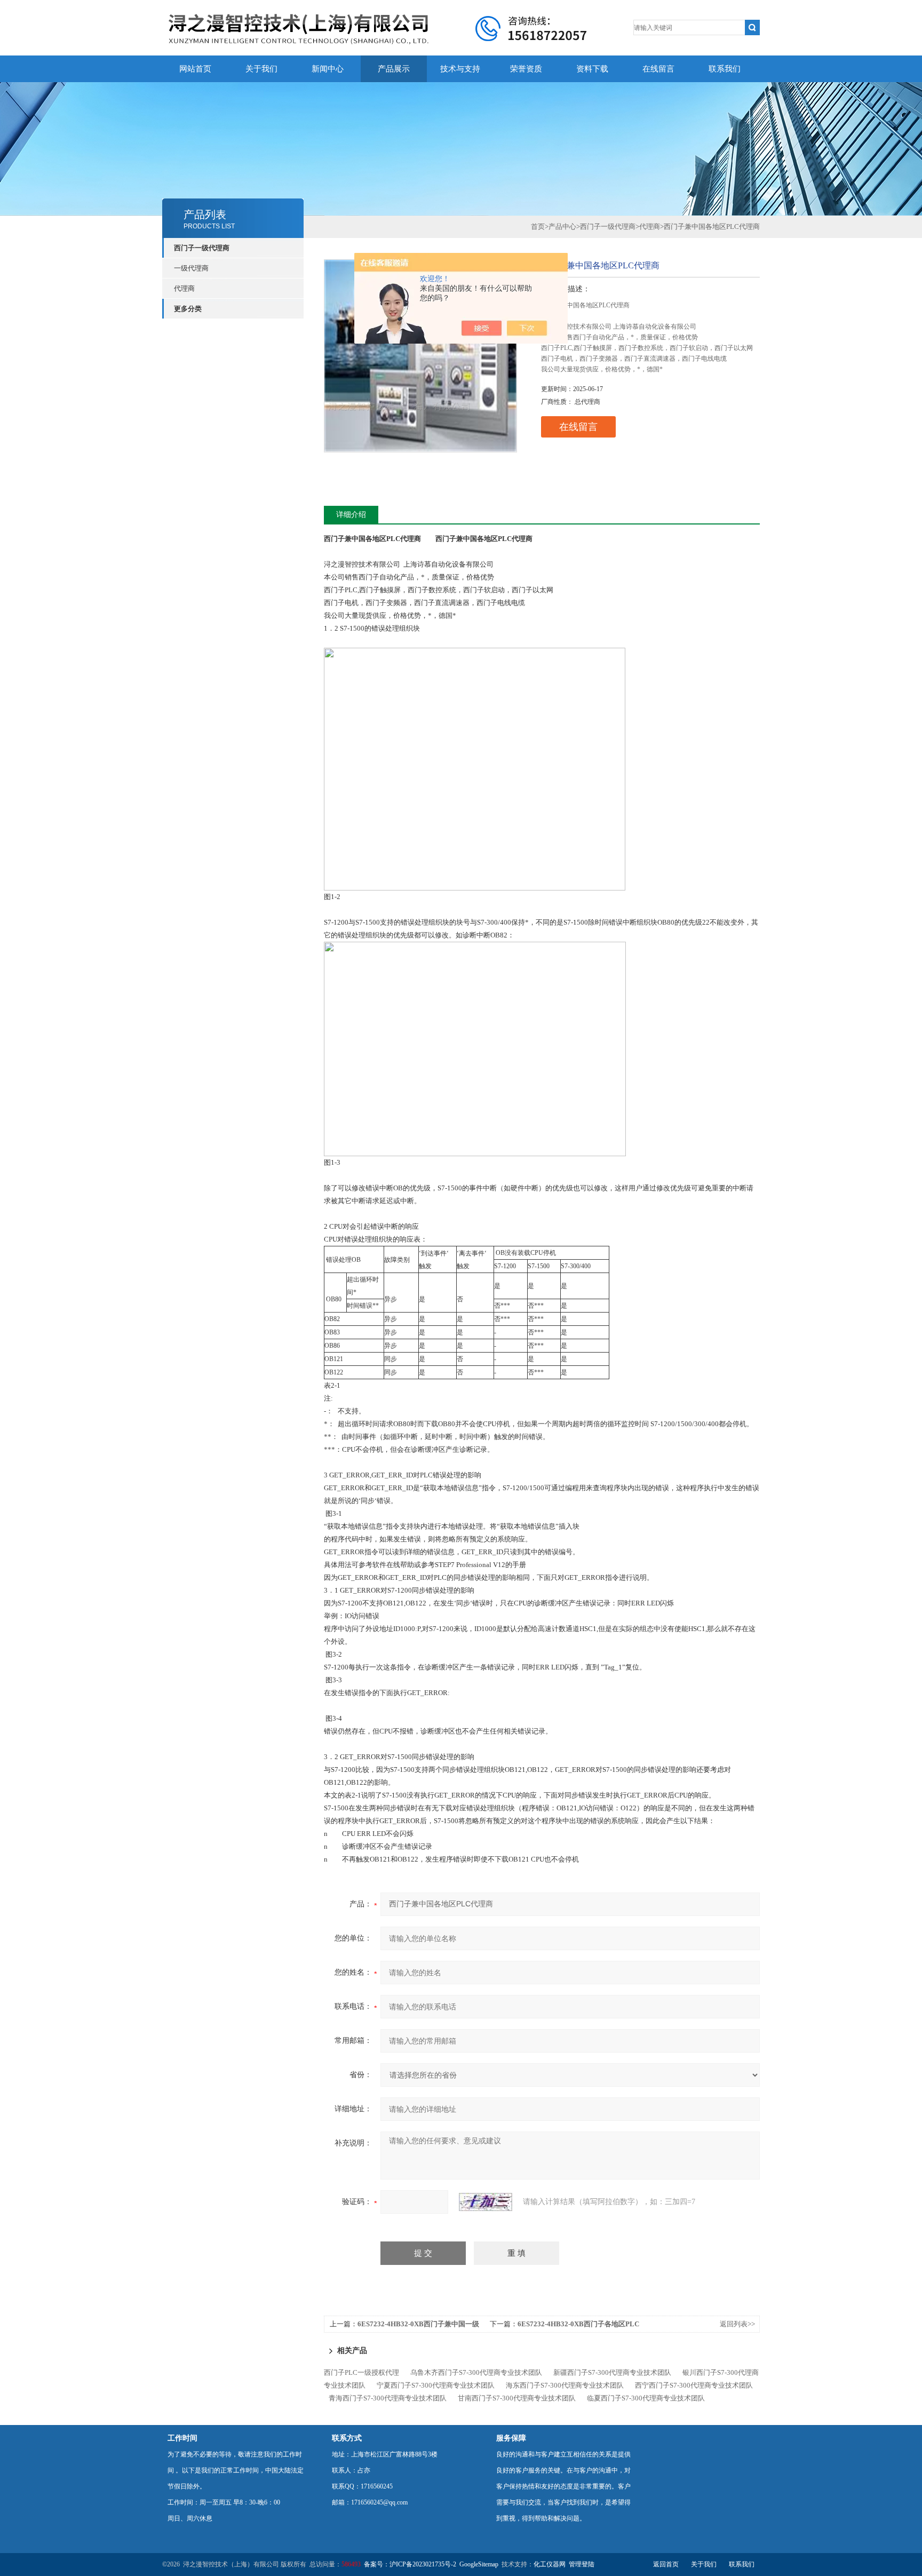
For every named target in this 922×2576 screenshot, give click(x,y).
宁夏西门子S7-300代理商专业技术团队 (436, 2385)
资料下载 (592, 69)
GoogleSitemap (479, 2564)
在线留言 (658, 69)
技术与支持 (460, 69)
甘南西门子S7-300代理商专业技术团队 (517, 2398)
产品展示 (394, 69)
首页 (538, 226)
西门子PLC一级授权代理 (361, 2372)
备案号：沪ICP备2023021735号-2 (410, 2564)
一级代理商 (191, 268)
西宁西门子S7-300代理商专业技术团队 (694, 2385)
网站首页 (195, 69)
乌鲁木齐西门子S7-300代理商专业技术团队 (476, 2372)
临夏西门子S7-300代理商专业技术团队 (646, 2398)
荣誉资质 (526, 69)
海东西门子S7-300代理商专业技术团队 (565, 2385)
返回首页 (666, 2564)
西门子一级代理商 (202, 248)
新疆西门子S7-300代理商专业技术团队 (612, 2372)
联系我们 (725, 69)
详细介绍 (351, 515)
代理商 (184, 288)
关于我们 (261, 69)
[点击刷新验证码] (486, 2202)
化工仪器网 (550, 2564)
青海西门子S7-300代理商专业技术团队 (388, 2398)
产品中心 (562, 226)
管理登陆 (582, 2564)
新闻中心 (328, 69)
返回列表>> (737, 2324)
